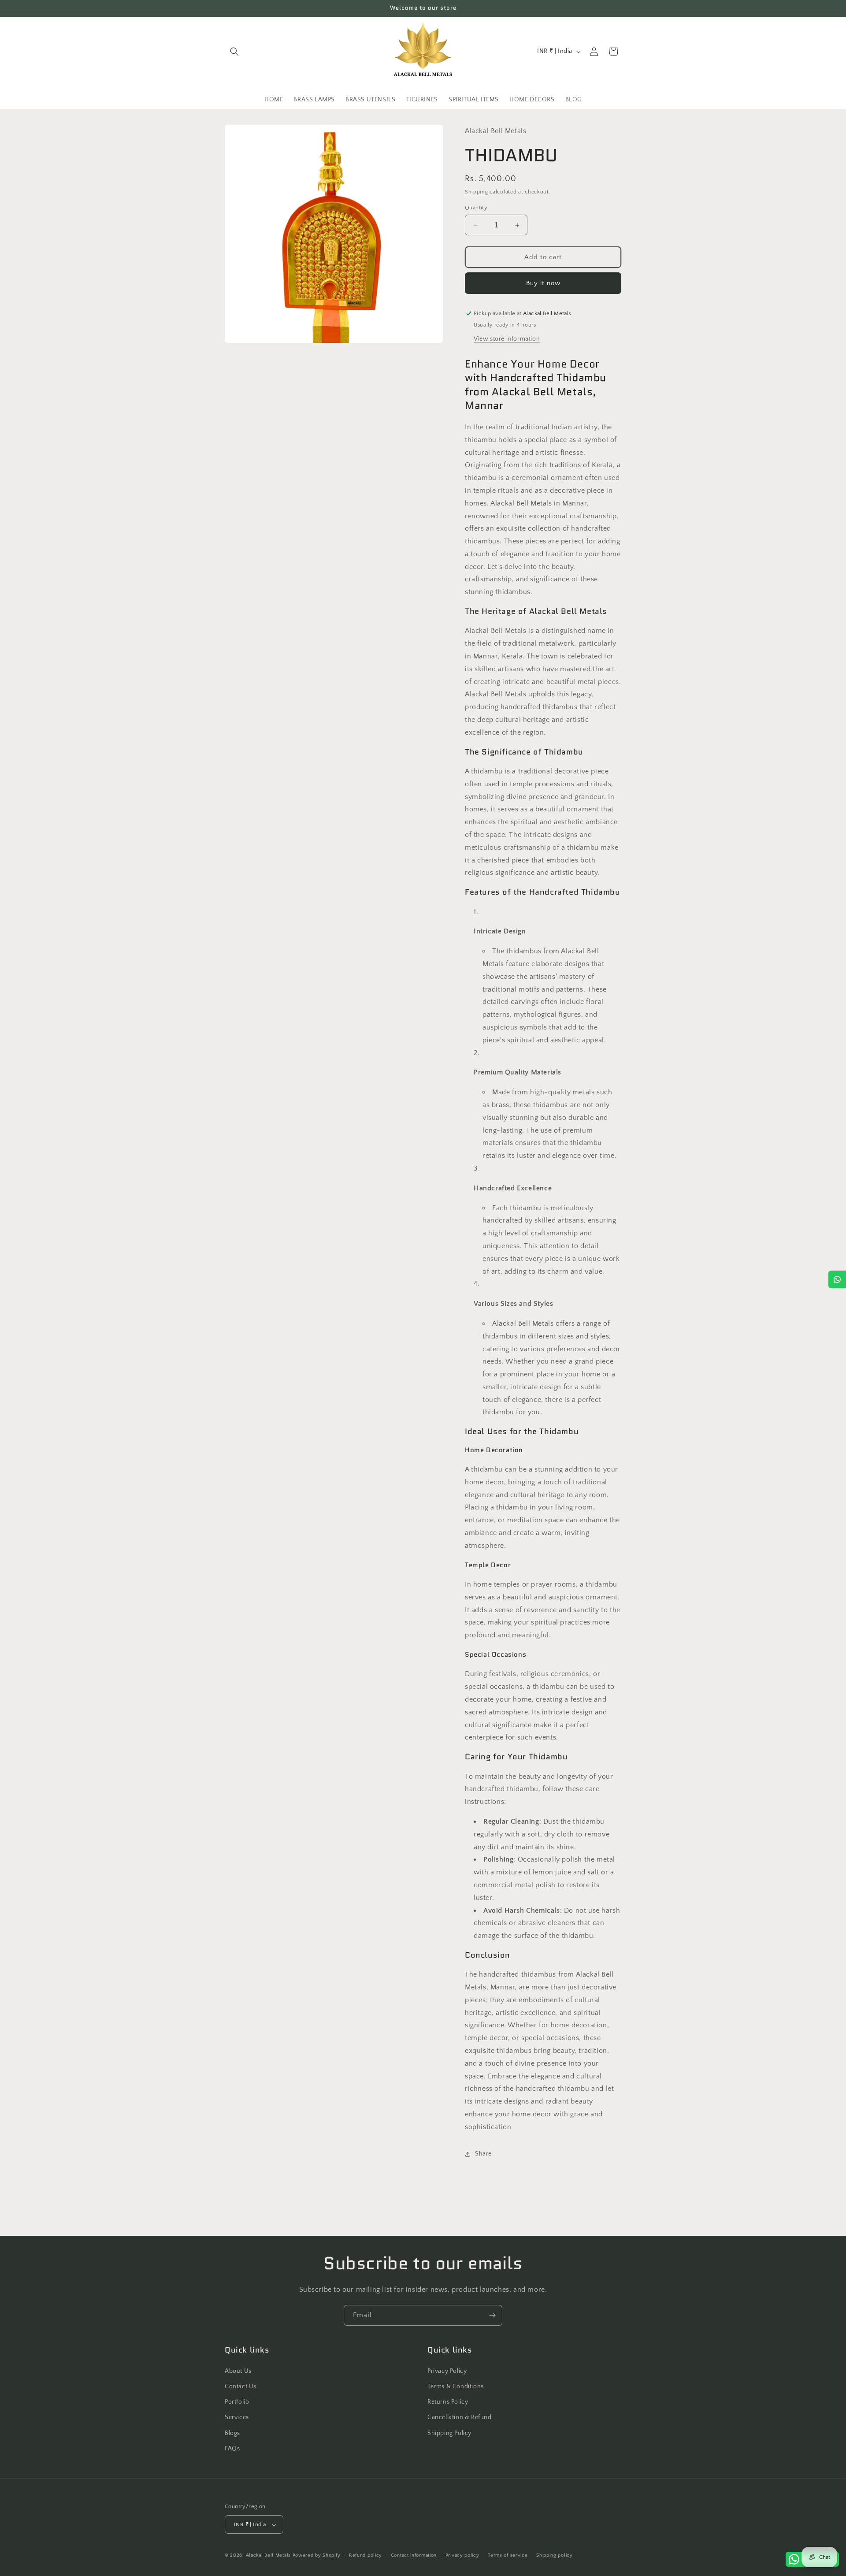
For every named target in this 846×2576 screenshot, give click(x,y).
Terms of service (508, 2555)
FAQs (232, 2448)
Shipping (477, 192)
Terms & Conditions (456, 2386)
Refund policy (365, 2555)
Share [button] (483, 2154)
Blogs (232, 2433)
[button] (234, 52)
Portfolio (237, 2401)
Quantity (476, 208)
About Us (238, 2371)
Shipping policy (555, 2555)
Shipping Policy (449, 2433)
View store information (507, 339)
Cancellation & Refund (460, 2417)
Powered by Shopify (317, 2556)
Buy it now (543, 283)
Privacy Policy (447, 2371)
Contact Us (241, 2386)
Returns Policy (448, 2401)
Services (237, 2417)
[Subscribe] (492, 2315)
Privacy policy (462, 2555)
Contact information (414, 2555)
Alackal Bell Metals (268, 2556)
